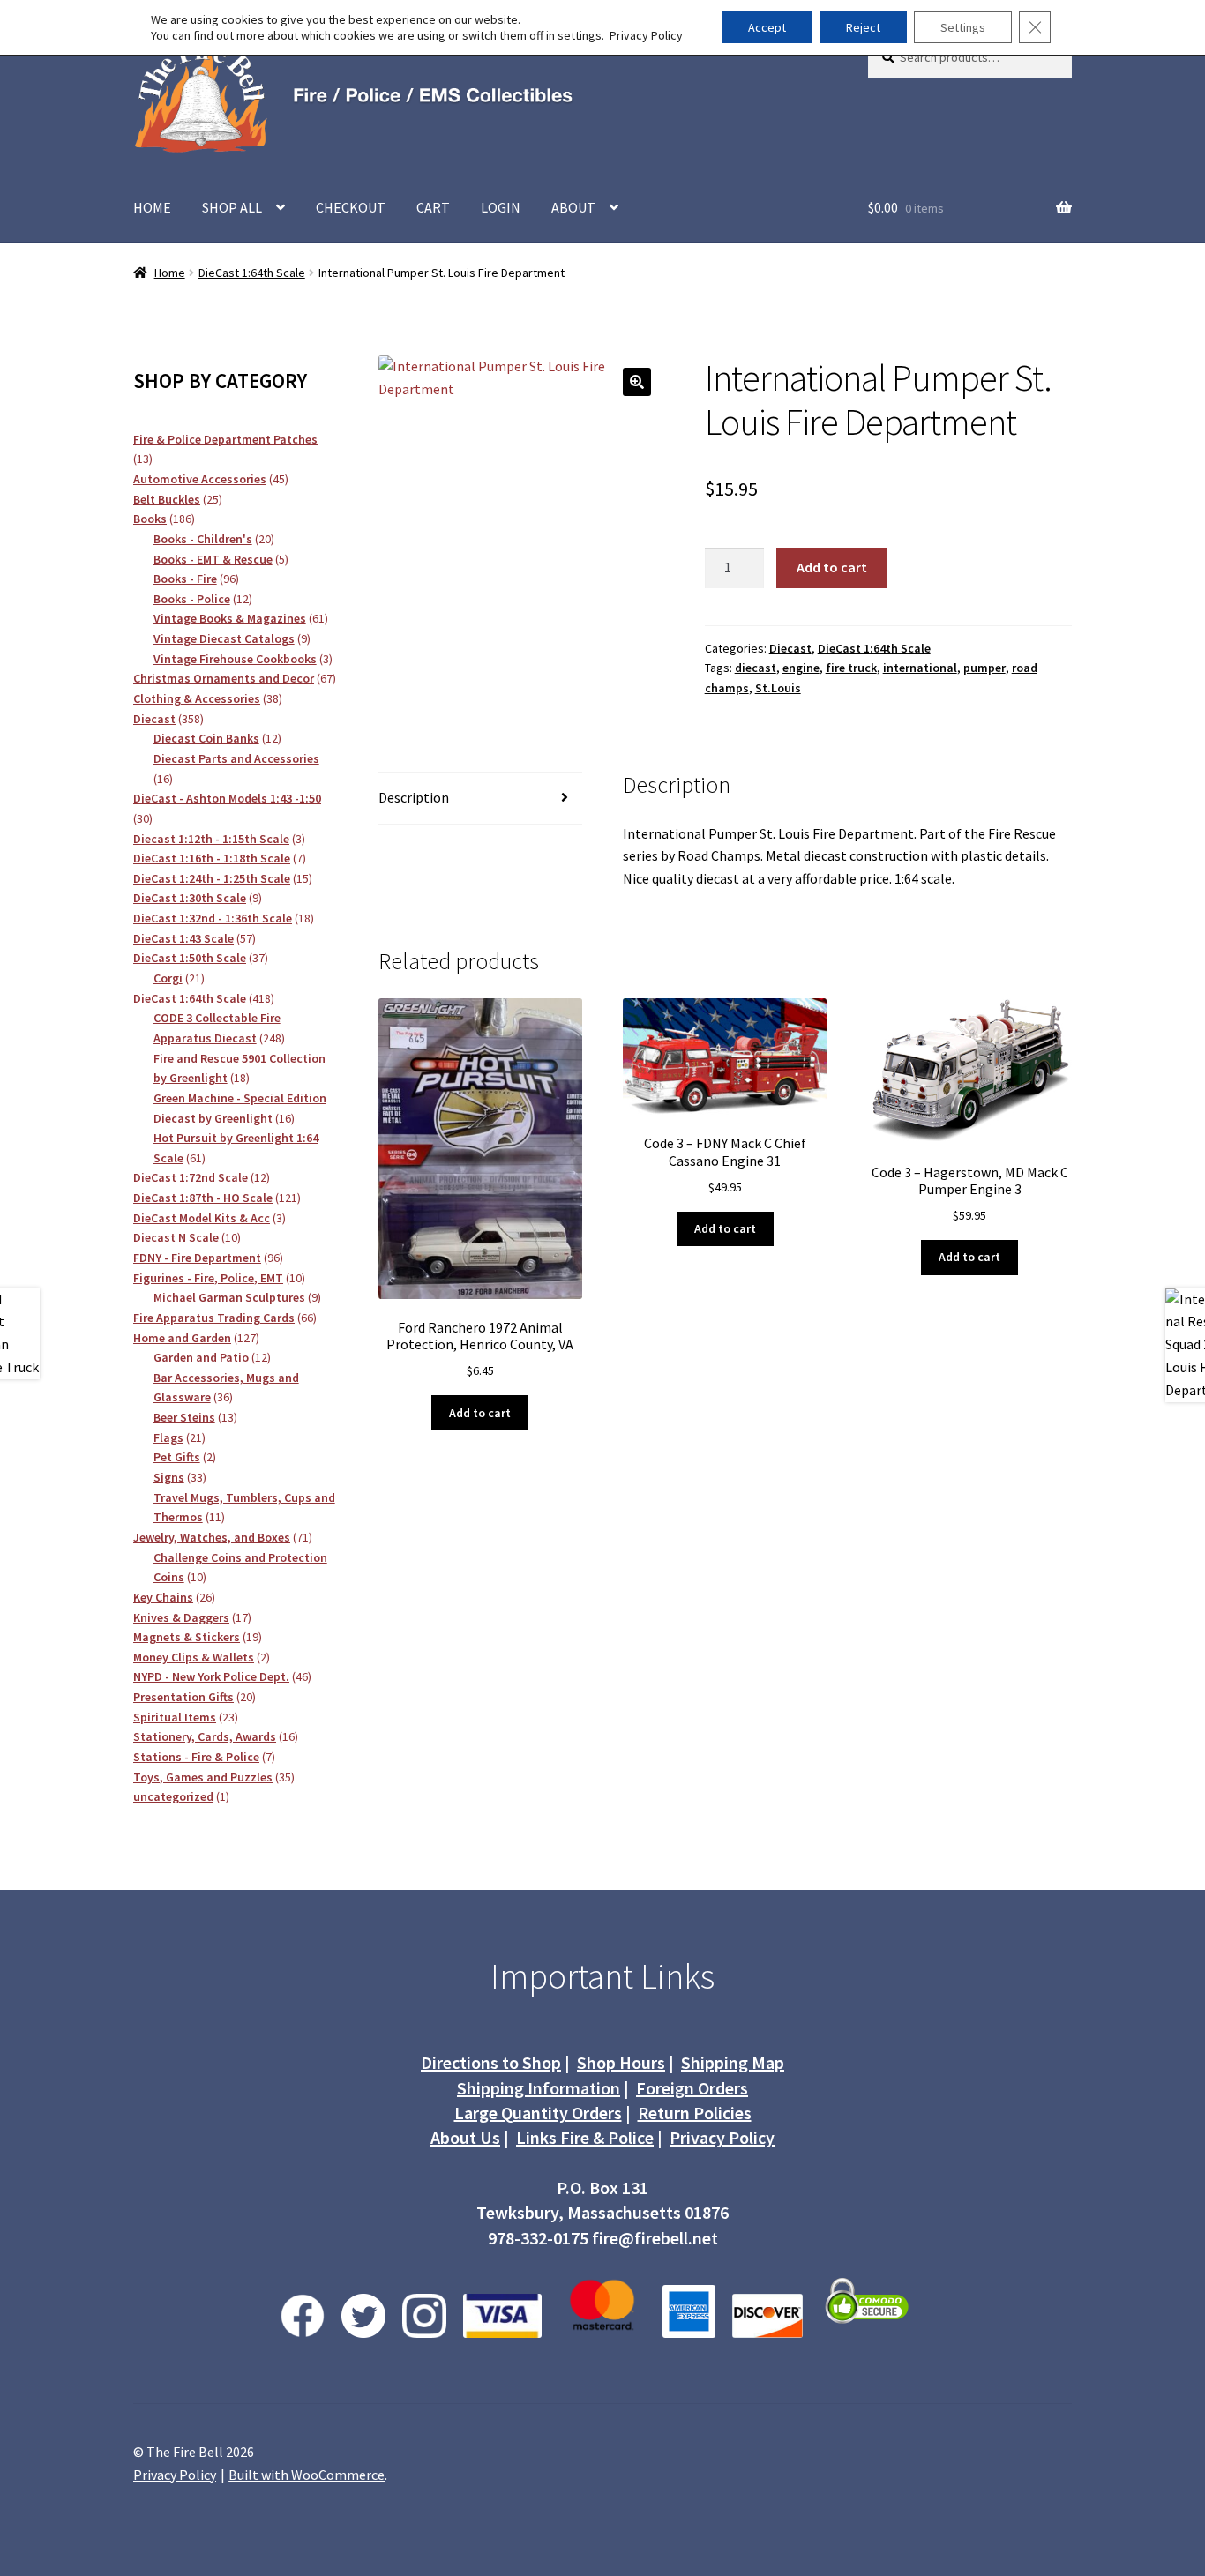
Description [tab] (414, 797)
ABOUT (573, 207)
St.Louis (778, 688)
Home (170, 273)
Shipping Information (539, 2088)
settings (580, 35)
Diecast (790, 648)
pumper (984, 668)
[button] (637, 382)
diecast (756, 668)
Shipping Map (733, 2062)
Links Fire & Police (585, 2137)
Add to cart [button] (480, 1413)
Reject (863, 27)
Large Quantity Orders (538, 2113)
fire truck (851, 668)
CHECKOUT (351, 207)
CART (433, 207)
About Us (465, 2137)
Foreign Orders (692, 2088)
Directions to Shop (491, 2062)
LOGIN (501, 207)
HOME (152, 207)
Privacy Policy (722, 2137)
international (920, 668)
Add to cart (832, 567)
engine (801, 668)
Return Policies (695, 2113)
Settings (963, 27)
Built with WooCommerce (307, 2475)
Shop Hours (621, 2062)
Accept (767, 27)
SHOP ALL (232, 207)
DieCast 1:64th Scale (252, 273)
